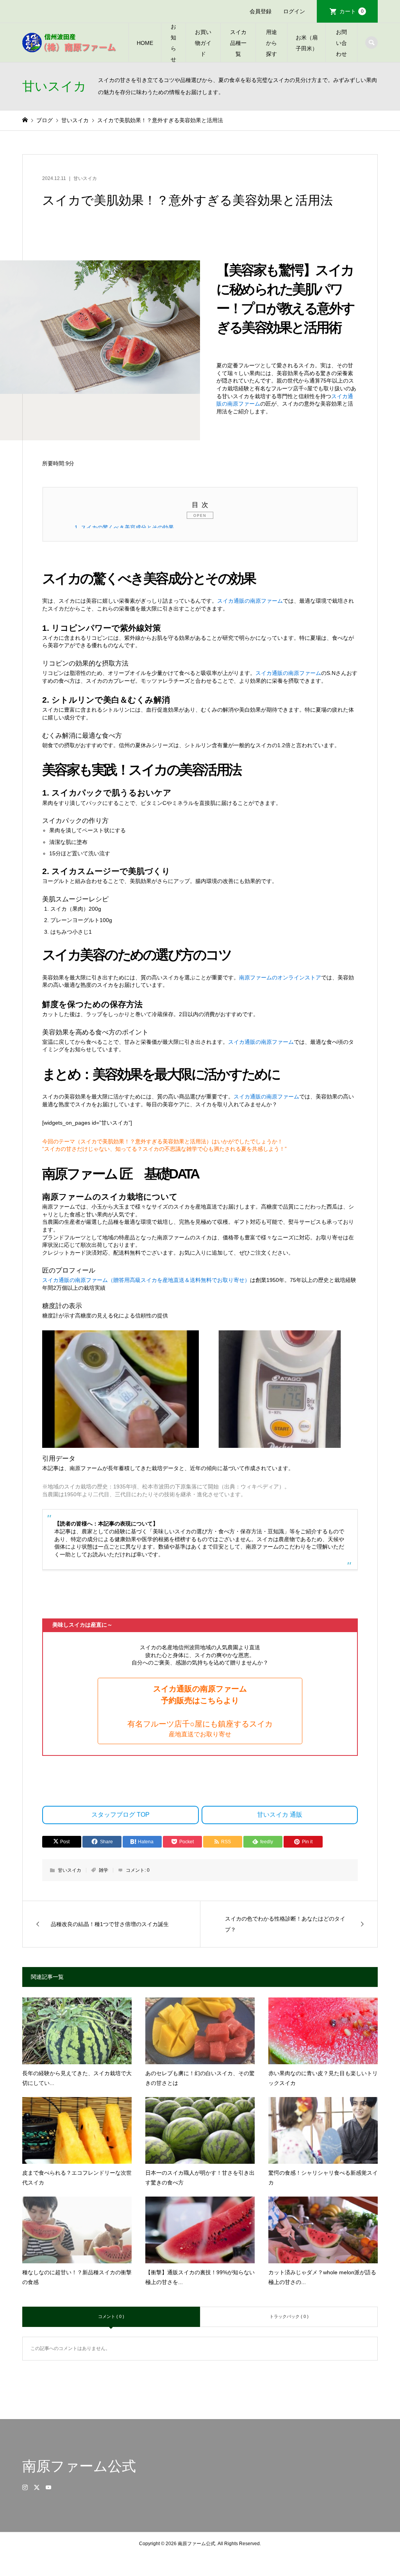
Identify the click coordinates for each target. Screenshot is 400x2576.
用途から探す (271, 43)
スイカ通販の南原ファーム (250, 601)
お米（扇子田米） (307, 43)
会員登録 (261, 11)
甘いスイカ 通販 (280, 1815)
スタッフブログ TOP (121, 1815)
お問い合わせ (341, 43)
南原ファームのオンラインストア (280, 977)
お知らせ (173, 43)
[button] (200, 1711)
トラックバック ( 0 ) (289, 2316)
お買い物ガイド (203, 43)
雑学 (104, 1870)
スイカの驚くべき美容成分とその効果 (124, 527)
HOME (145, 43)
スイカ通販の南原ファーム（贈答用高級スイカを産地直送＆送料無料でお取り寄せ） (146, 1280)
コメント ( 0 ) (111, 2316)
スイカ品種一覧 (238, 43)
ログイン (294, 11)
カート (352, 11)
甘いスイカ (85, 178)
